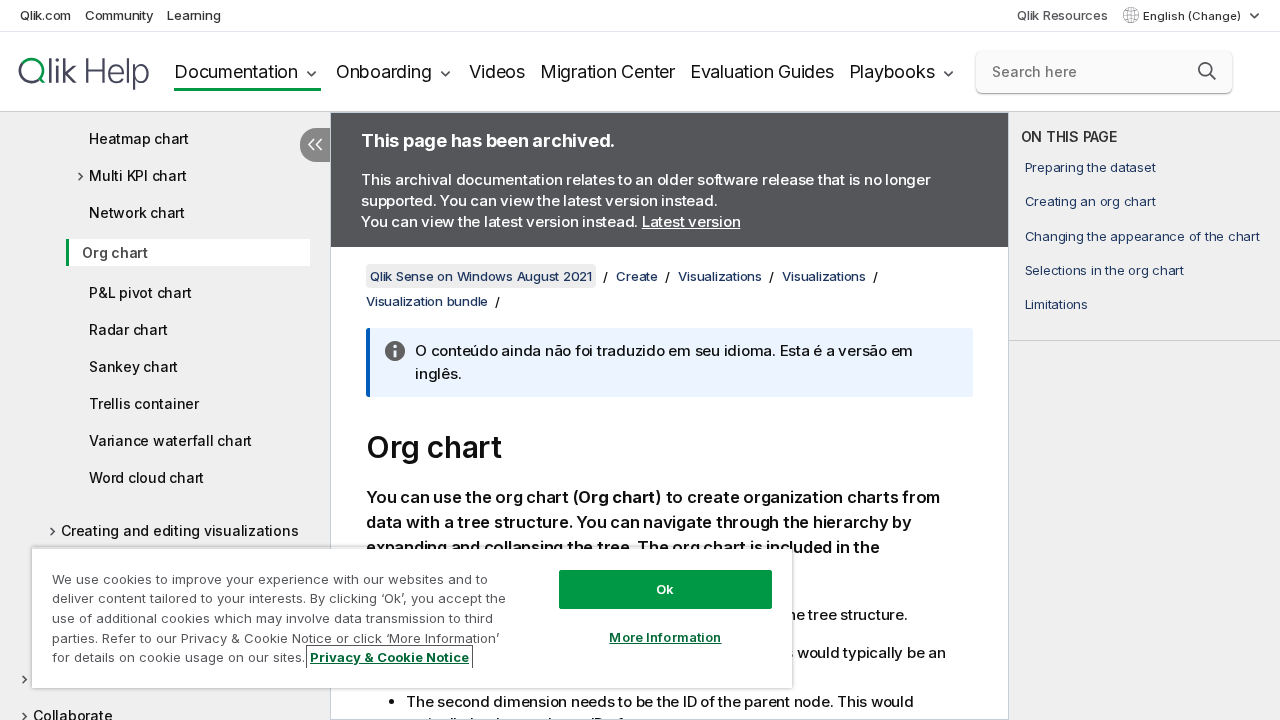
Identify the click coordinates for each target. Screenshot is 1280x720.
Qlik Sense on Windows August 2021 (481, 276)
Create (637, 276)
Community (119, 15)
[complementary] (1144, 416)
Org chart (115, 252)
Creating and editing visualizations (179, 530)
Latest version (691, 221)
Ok (665, 589)
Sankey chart (133, 366)
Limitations (1056, 304)
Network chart (137, 212)
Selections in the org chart (1104, 270)
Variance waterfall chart (170, 440)
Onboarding (384, 71)
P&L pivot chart (140, 292)
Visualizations (720, 276)
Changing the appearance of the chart (1142, 236)
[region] (412, 617)
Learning (193, 15)
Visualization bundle (427, 301)
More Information (665, 637)
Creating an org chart (1090, 201)
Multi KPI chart (137, 175)
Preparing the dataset (1090, 167)
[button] (1207, 71)
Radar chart (128, 329)
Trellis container (144, 403)
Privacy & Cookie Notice (389, 657)
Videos (497, 71)
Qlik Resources (1062, 15)
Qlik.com (45, 15)
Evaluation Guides (762, 71)
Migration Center (607, 71)
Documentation (236, 71)
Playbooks (892, 71)
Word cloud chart (146, 477)
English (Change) (1193, 16)
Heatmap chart (139, 138)
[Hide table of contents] (315, 145)
